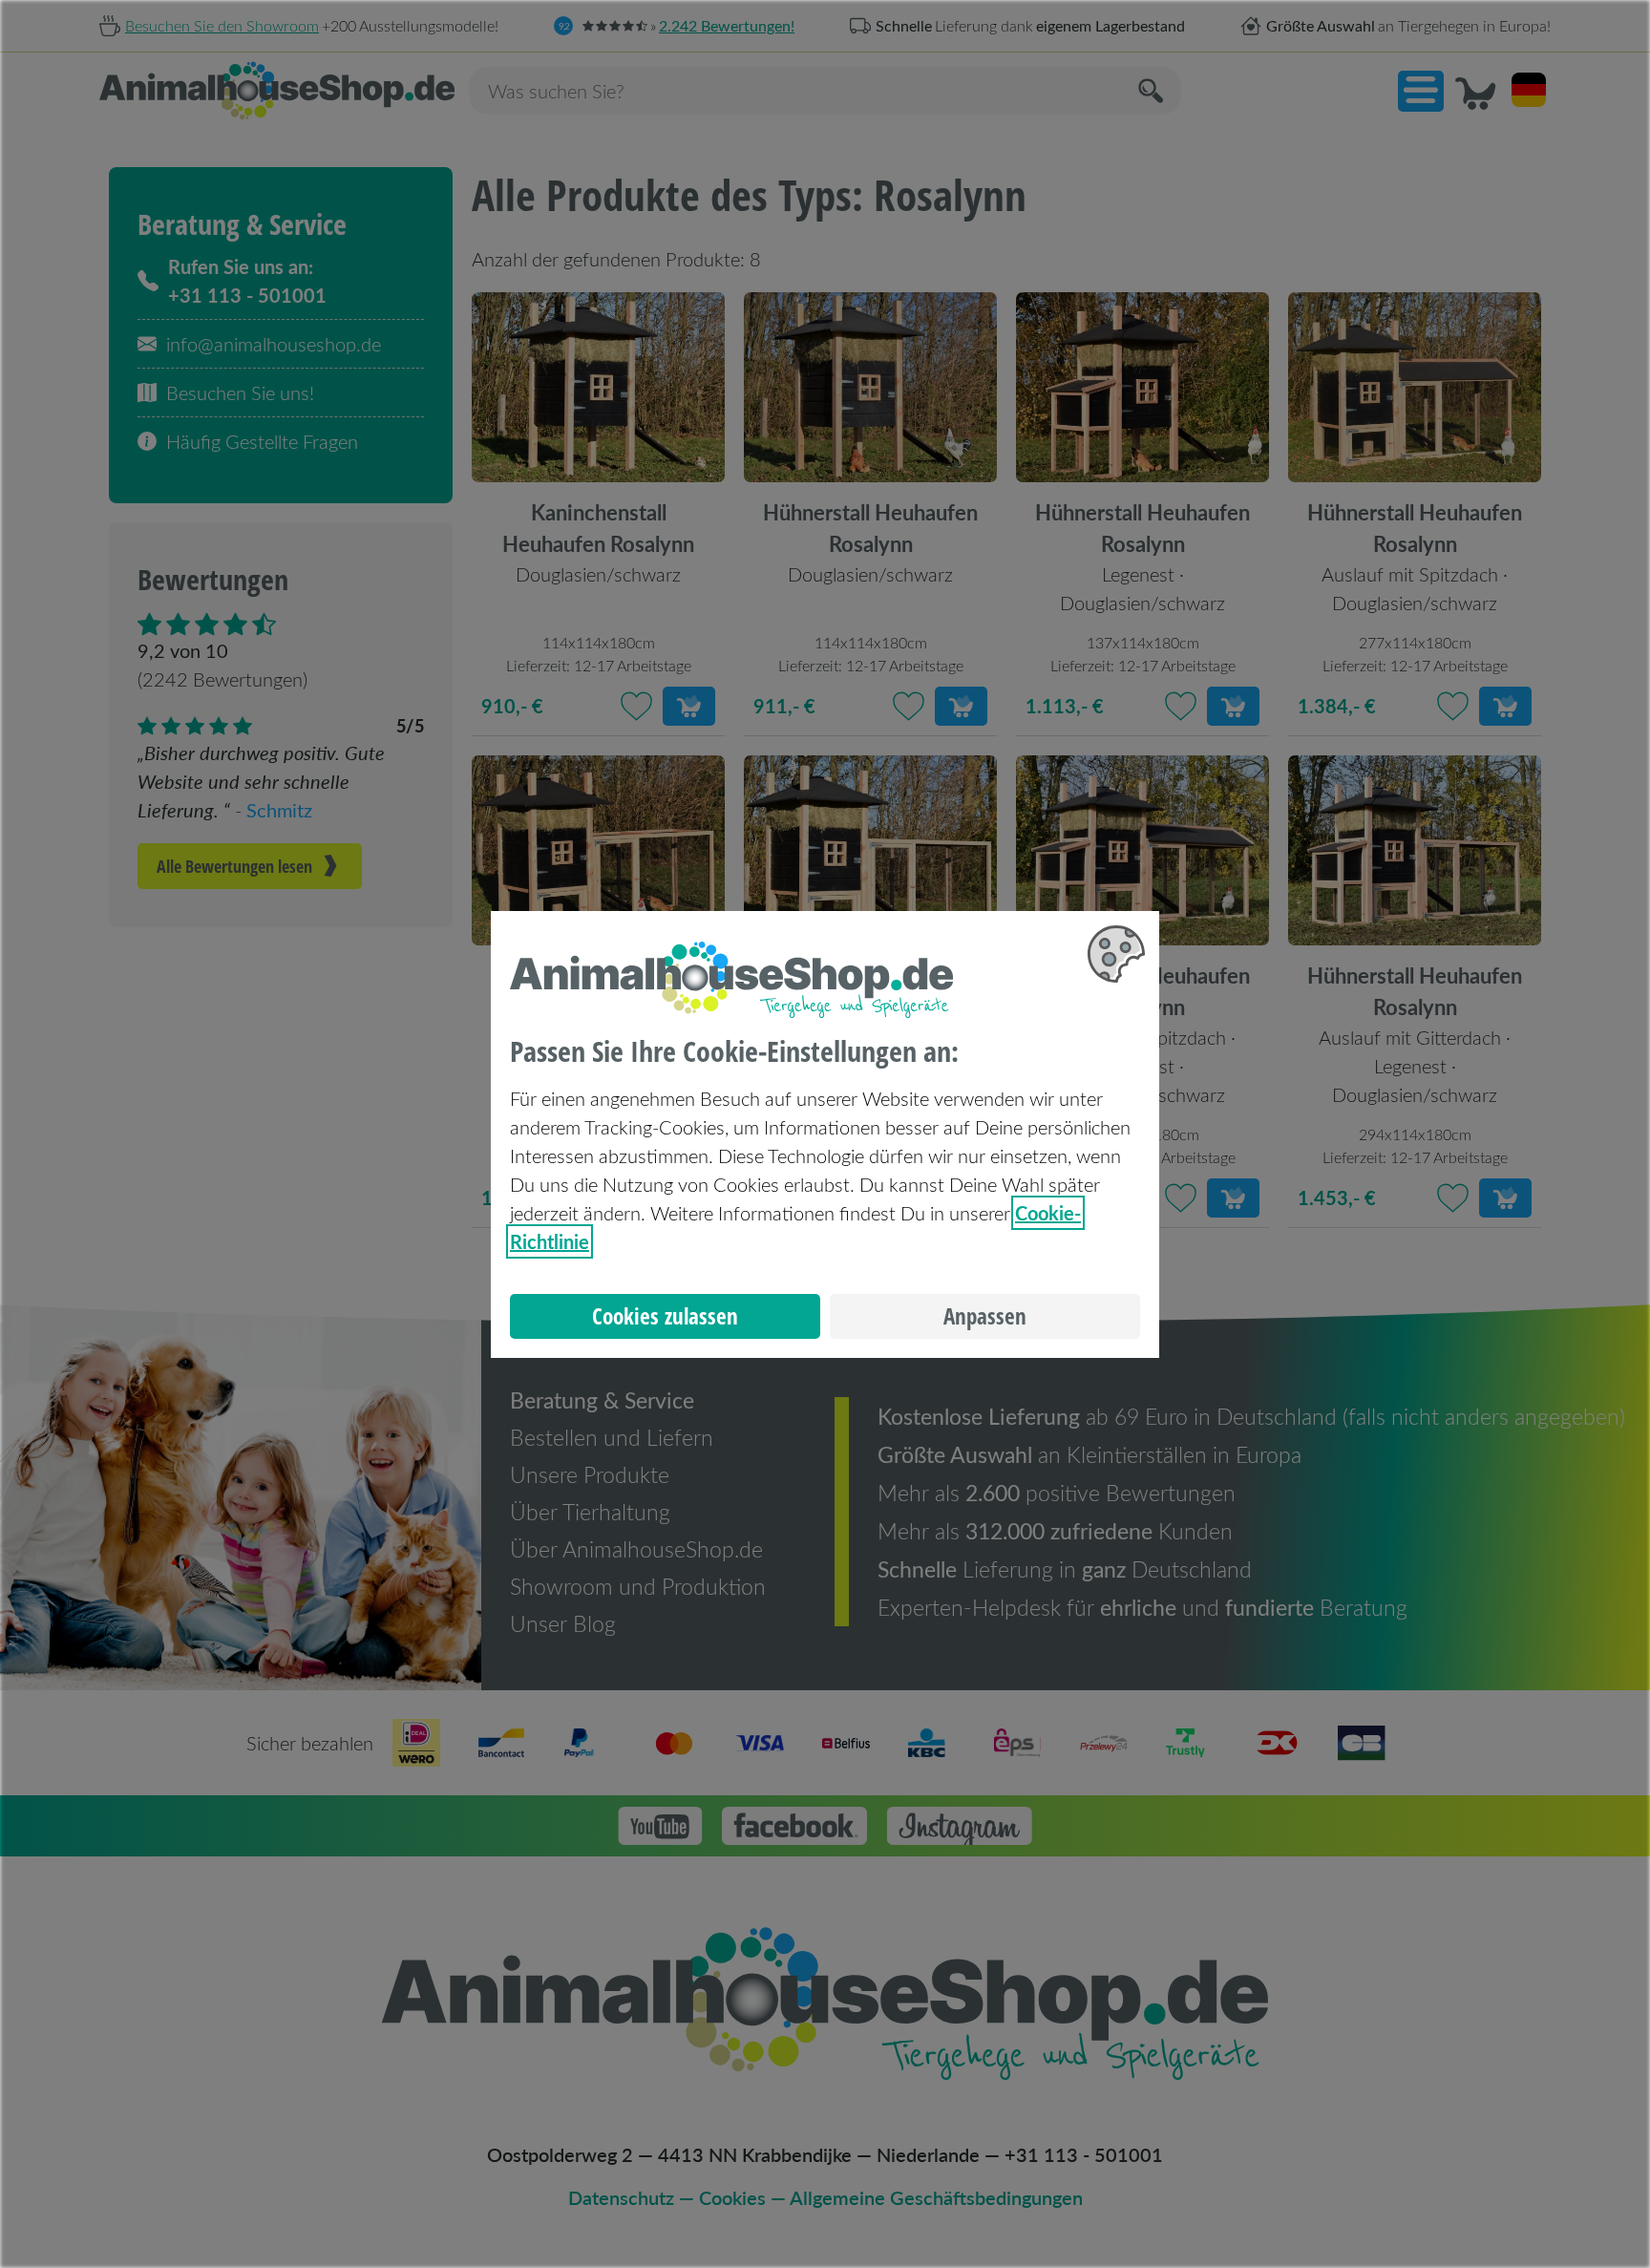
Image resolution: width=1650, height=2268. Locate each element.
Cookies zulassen (665, 1316)
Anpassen (985, 1316)
